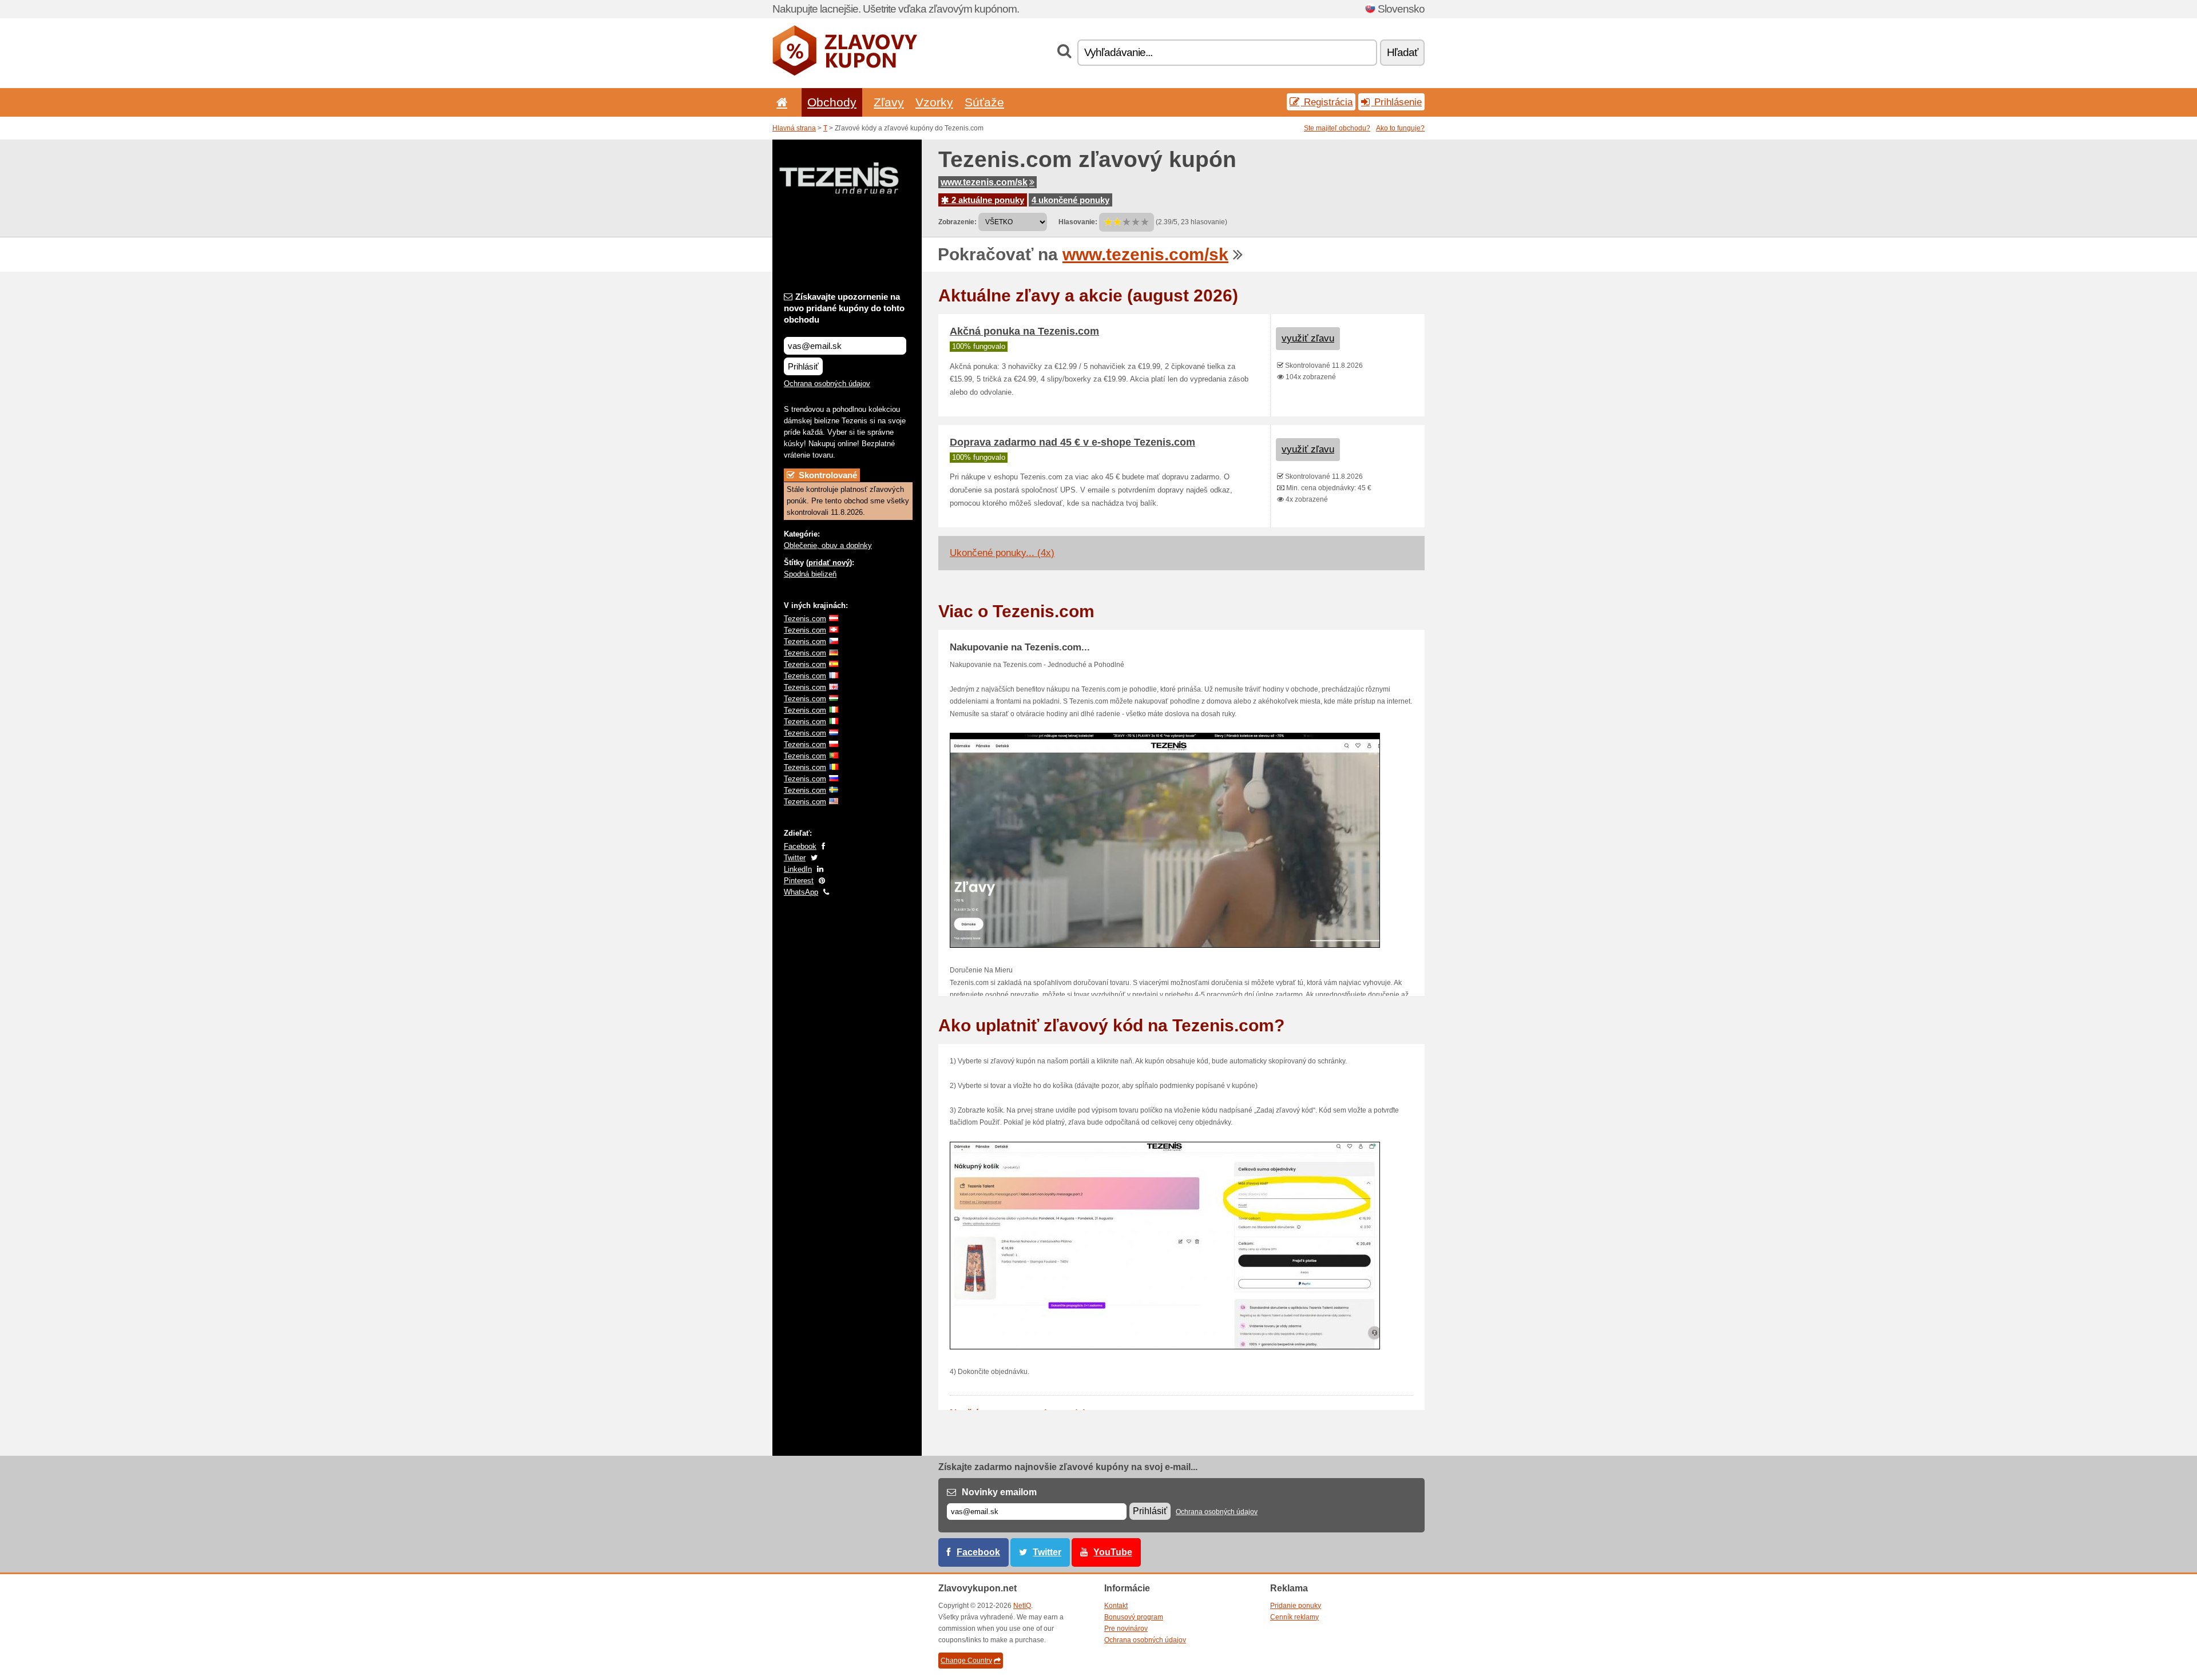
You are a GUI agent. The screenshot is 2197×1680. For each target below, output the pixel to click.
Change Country (966, 1661)
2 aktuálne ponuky (987, 200)
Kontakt (1116, 1606)
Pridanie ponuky (1296, 1606)
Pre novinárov (1126, 1629)
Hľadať (1402, 52)
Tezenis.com (805, 619)
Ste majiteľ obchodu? (1337, 128)
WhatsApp (801, 892)
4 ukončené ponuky (1070, 200)
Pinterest (799, 881)
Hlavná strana (794, 128)
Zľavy (889, 102)
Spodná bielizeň (810, 574)
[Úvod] (780, 102)
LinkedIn (798, 869)
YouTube (1113, 1552)
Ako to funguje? (1400, 128)
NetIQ (1022, 1606)
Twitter (795, 858)
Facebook (800, 846)
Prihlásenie (1397, 102)
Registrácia (1327, 102)
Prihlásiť (803, 366)
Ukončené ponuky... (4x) (1002, 553)
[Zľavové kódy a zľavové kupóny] (845, 73)
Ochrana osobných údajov (827, 384)
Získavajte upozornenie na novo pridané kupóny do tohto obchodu (844, 308)
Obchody (832, 102)
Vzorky (934, 102)
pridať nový (829, 563)
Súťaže (984, 102)
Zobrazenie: (957, 222)
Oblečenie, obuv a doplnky (828, 545)
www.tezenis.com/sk (984, 182)
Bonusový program (1134, 1617)
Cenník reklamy (1294, 1617)
